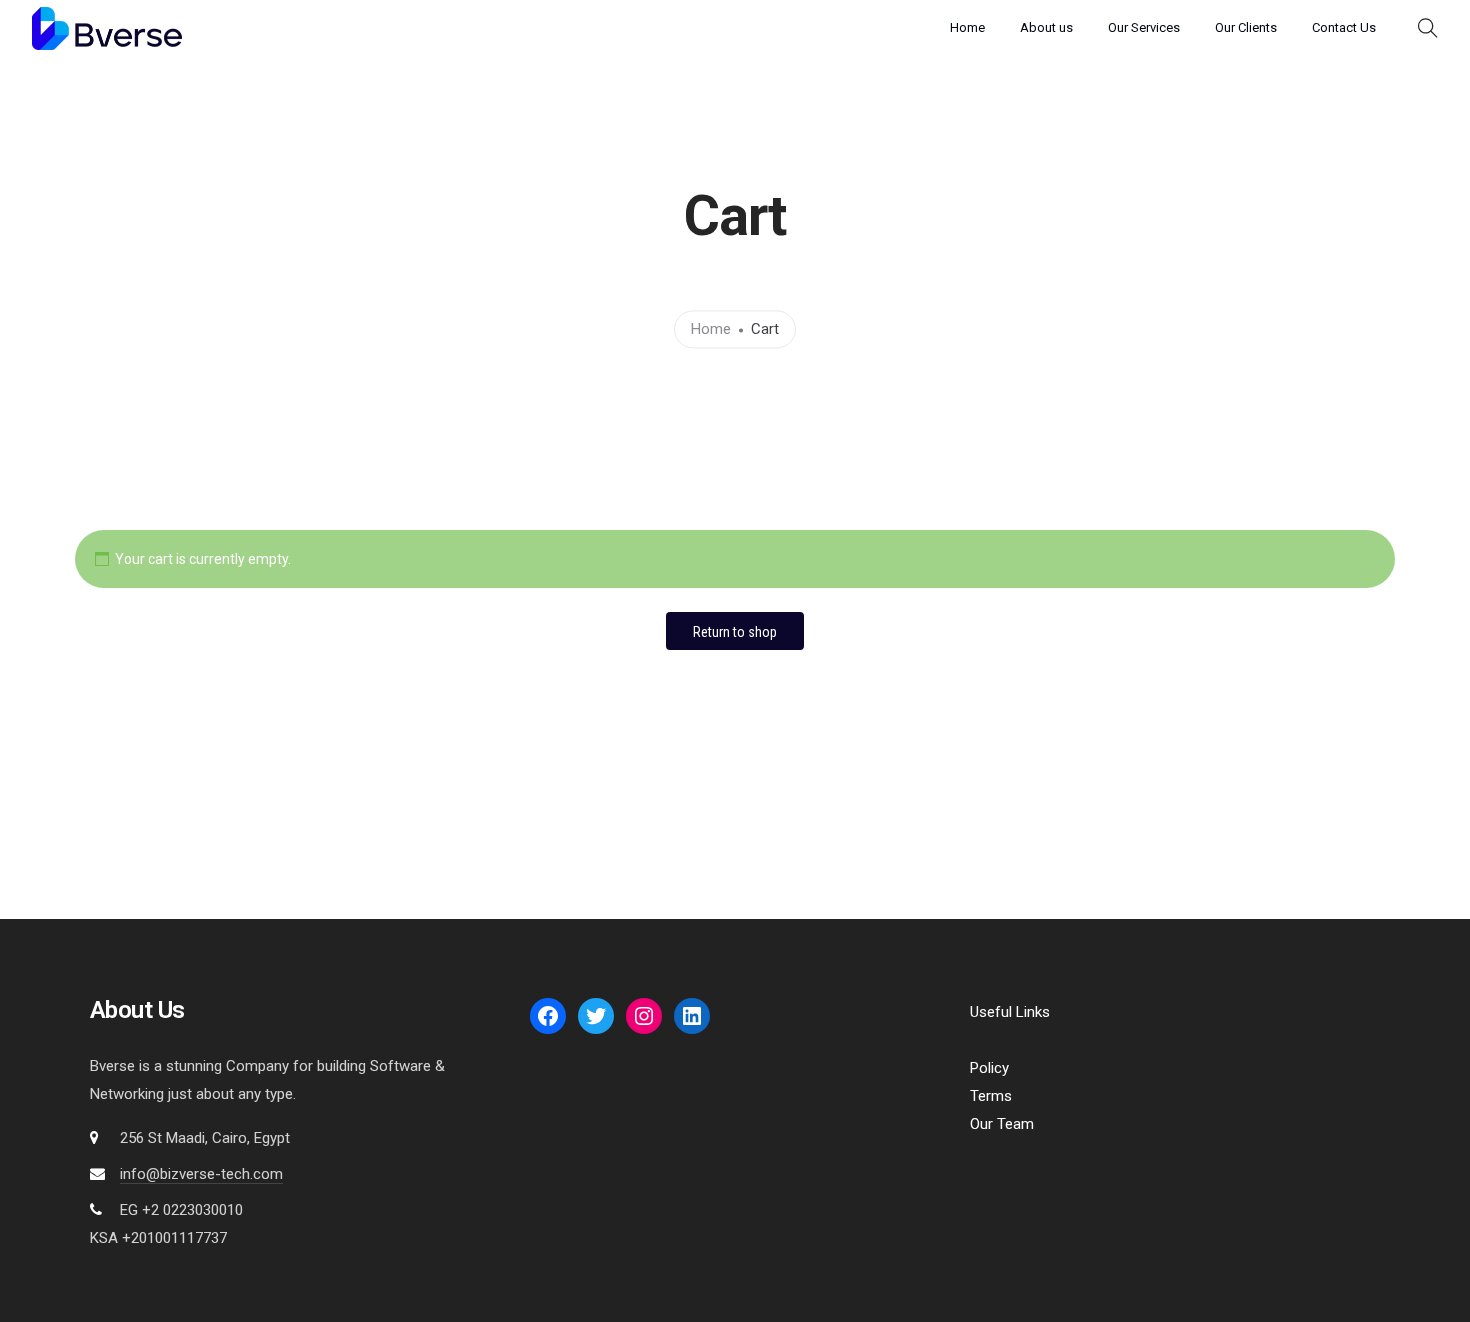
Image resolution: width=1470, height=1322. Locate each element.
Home (967, 27)
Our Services (1144, 27)
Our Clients (1246, 27)
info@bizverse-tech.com (201, 1174)
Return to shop (735, 632)
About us (1046, 27)
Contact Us (1344, 27)
